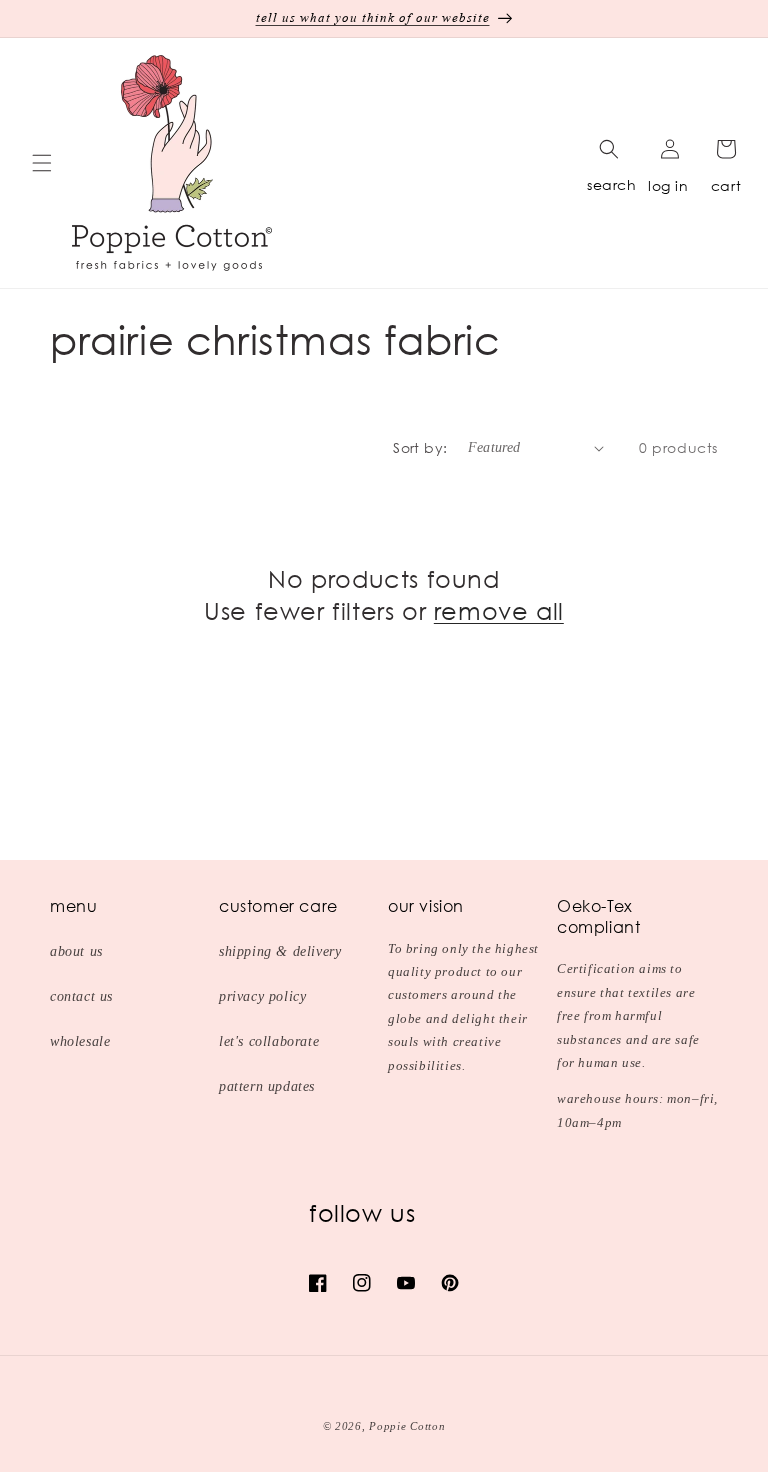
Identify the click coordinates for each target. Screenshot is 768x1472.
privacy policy (262, 996)
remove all (499, 610)
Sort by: (420, 447)
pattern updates (267, 1086)
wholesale (80, 1041)
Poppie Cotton (407, 1426)
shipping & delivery (280, 951)
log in (668, 185)
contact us (81, 996)
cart (726, 185)
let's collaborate (269, 1041)
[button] (42, 163)
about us (76, 951)
